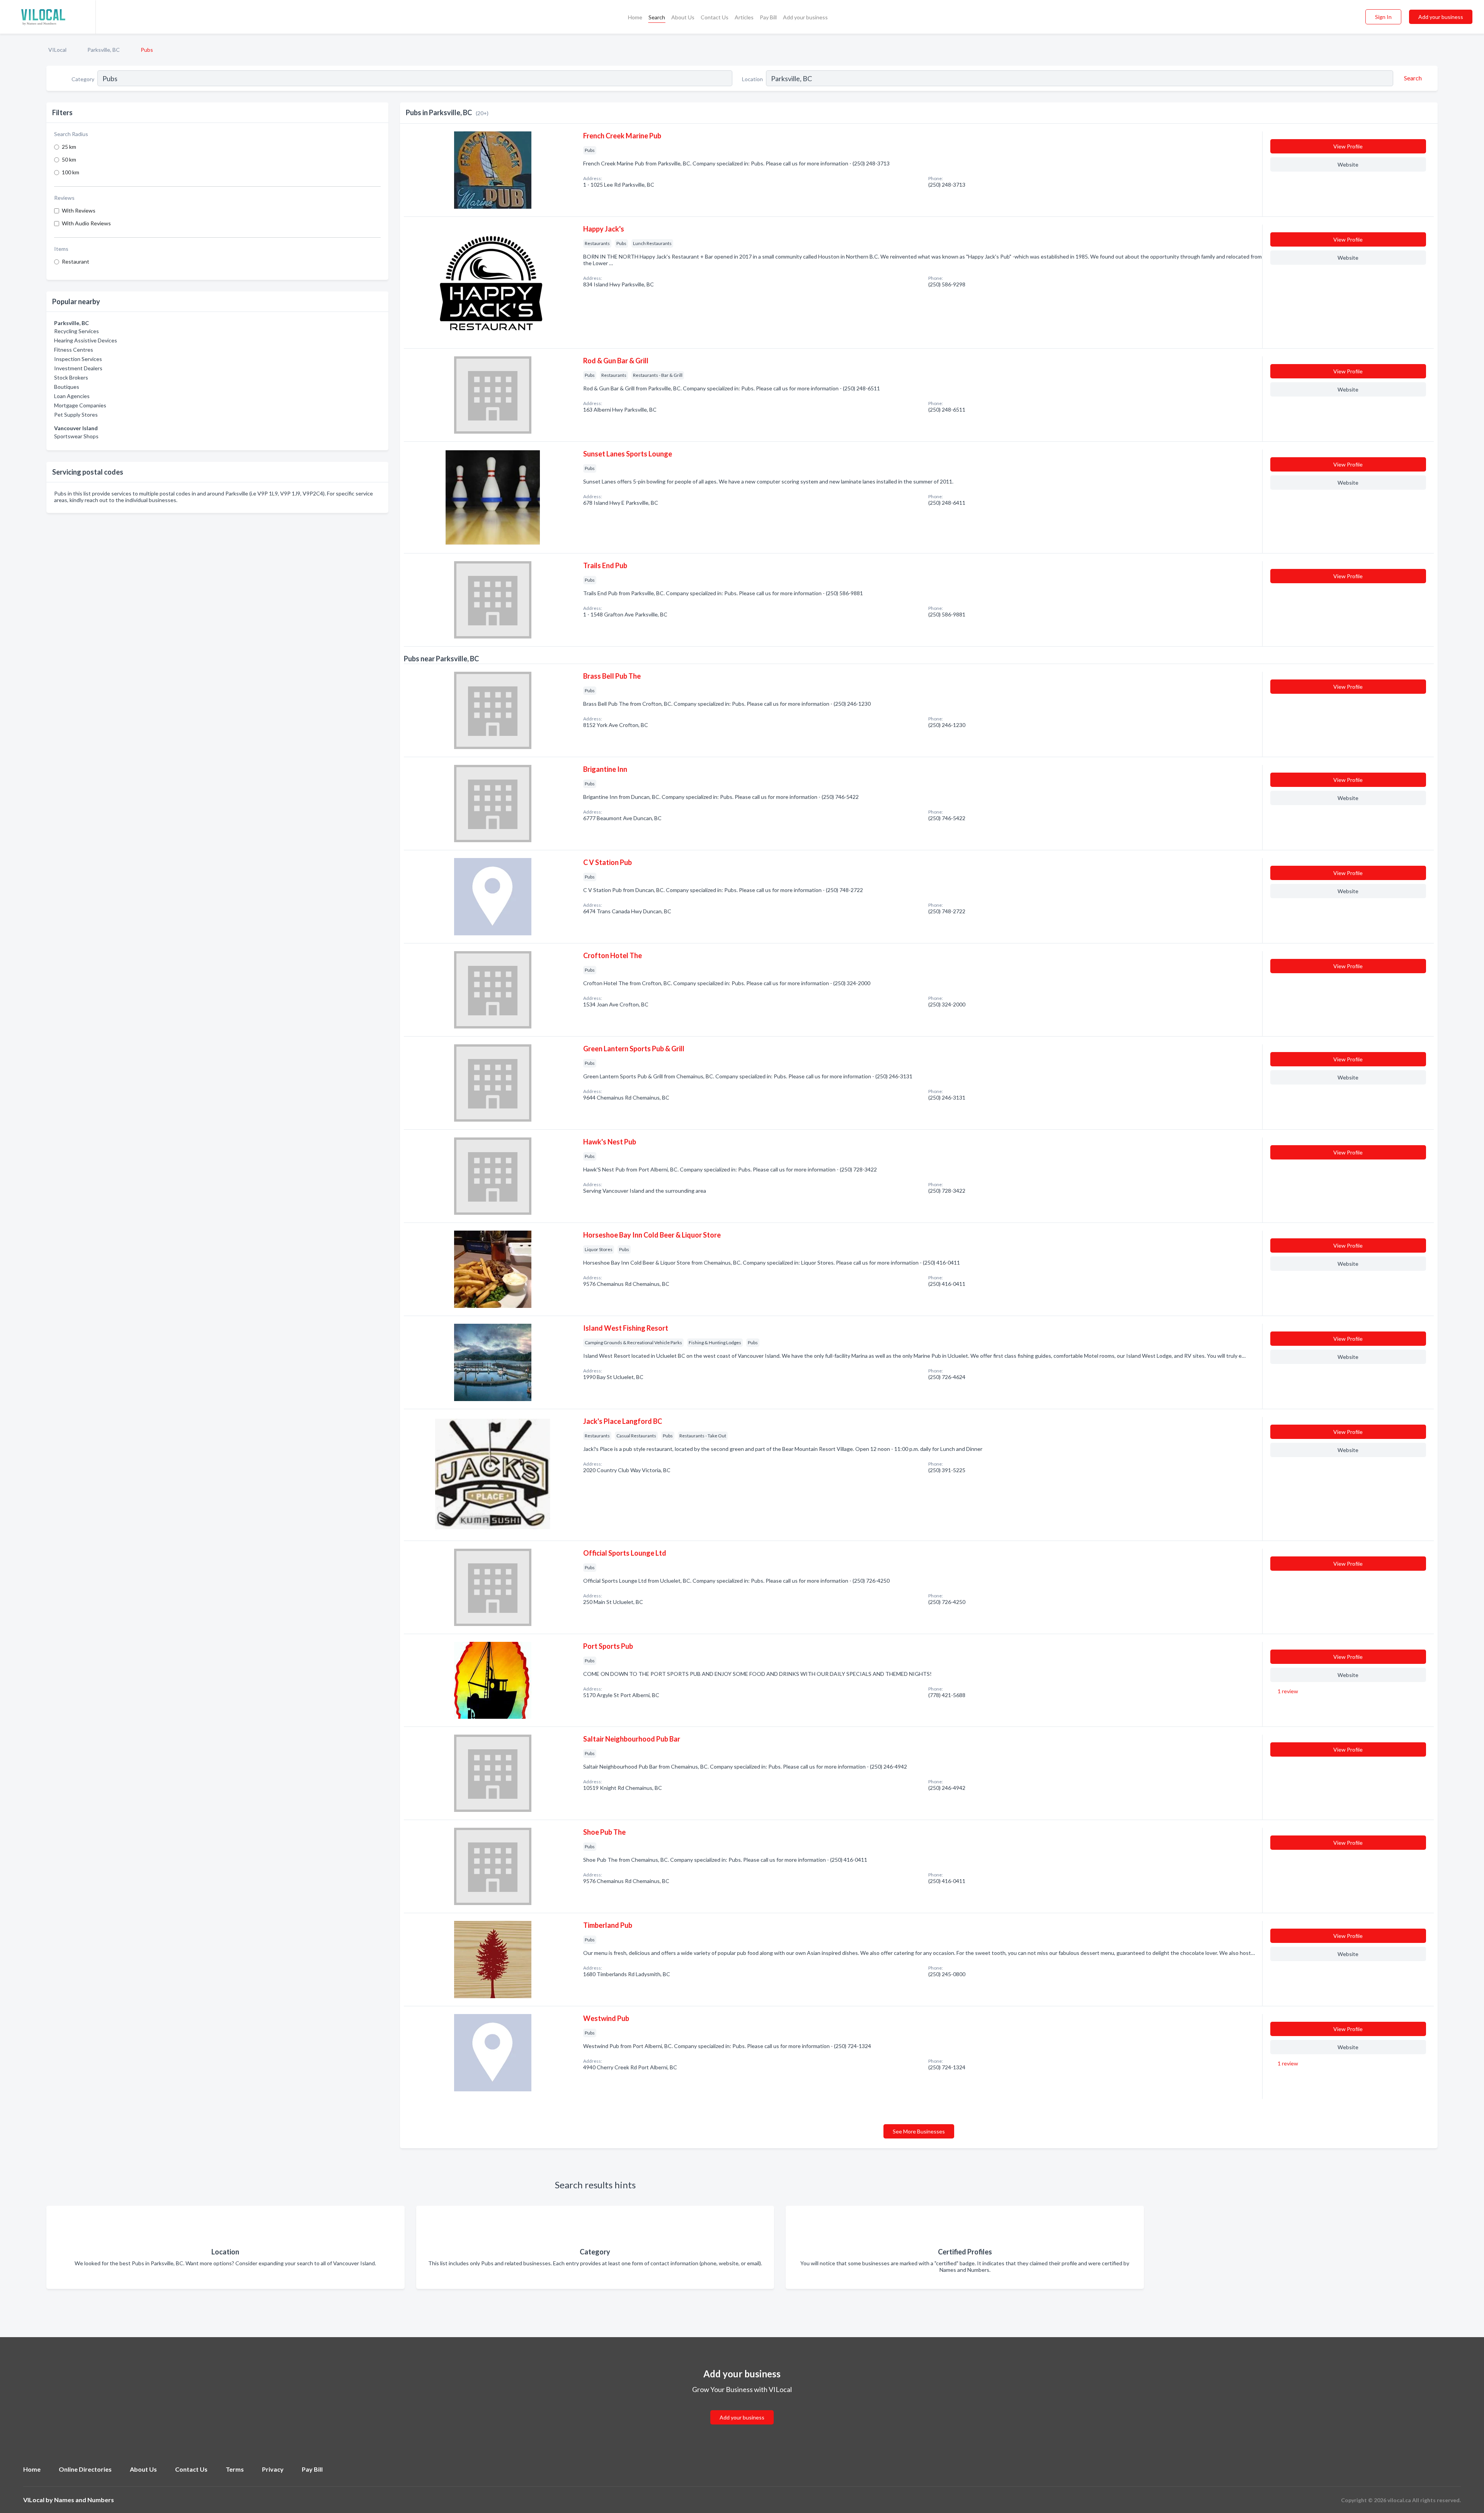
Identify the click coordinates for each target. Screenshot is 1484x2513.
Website (1348, 164)
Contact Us (715, 17)
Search (657, 17)
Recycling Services (77, 331)
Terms (235, 2469)
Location (752, 79)
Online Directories (85, 2469)
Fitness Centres (74, 350)
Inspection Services (78, 359)
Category (83, 79)
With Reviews (79, 210)
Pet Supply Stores (76, 415)
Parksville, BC (104, 50)
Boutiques (67, 387)
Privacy (273, 2469)
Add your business (805, 17)
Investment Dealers (78, 368)
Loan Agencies (72, 396)
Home (635, 17)
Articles (744, 17)
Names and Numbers (84, 2500)
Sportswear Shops (76, 436)
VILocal (57, 50)
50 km (69, 159)
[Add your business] (742, 2408)
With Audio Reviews (86, 223)
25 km (69, 147)
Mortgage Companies (80, 405)
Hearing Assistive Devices (86, 340)
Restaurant (76, 261)
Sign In (1383, 17)
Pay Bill (768, 17)
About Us (683, 17)
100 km (71, 172)
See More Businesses (919, 2131)
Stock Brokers (71, 377)
